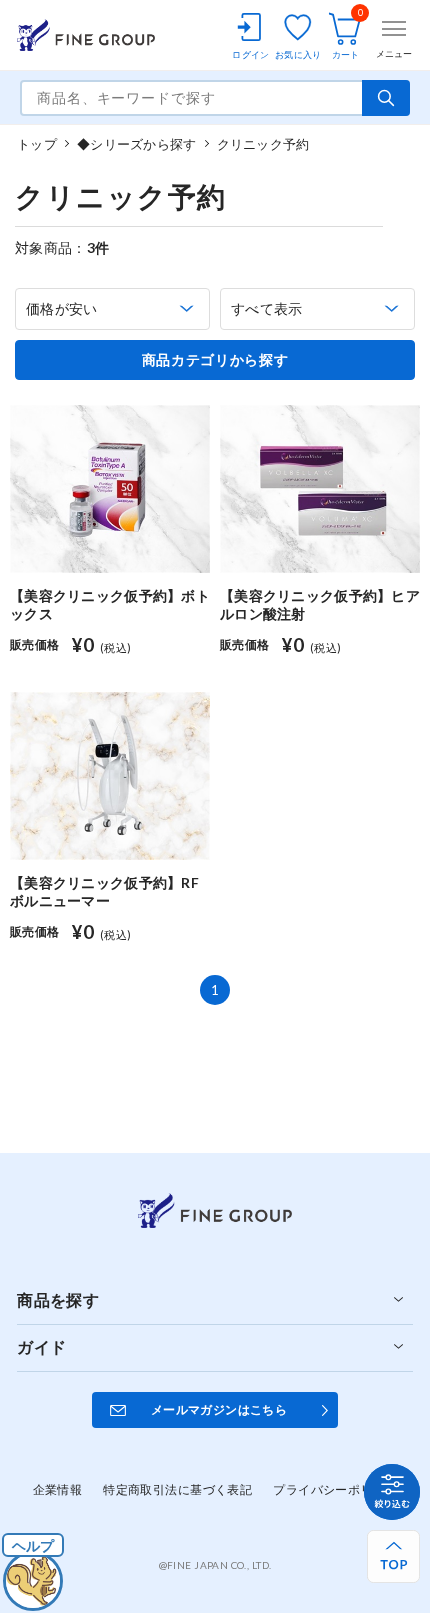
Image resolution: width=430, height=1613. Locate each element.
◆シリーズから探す (136, 144)
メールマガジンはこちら (219, 1409)
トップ (37, 144)
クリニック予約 (263, 144)
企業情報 (58, 1489)
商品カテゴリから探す (215, 360)
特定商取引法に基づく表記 (177, 1489)
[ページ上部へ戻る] (393, 1556)
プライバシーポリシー (335, 1489)
